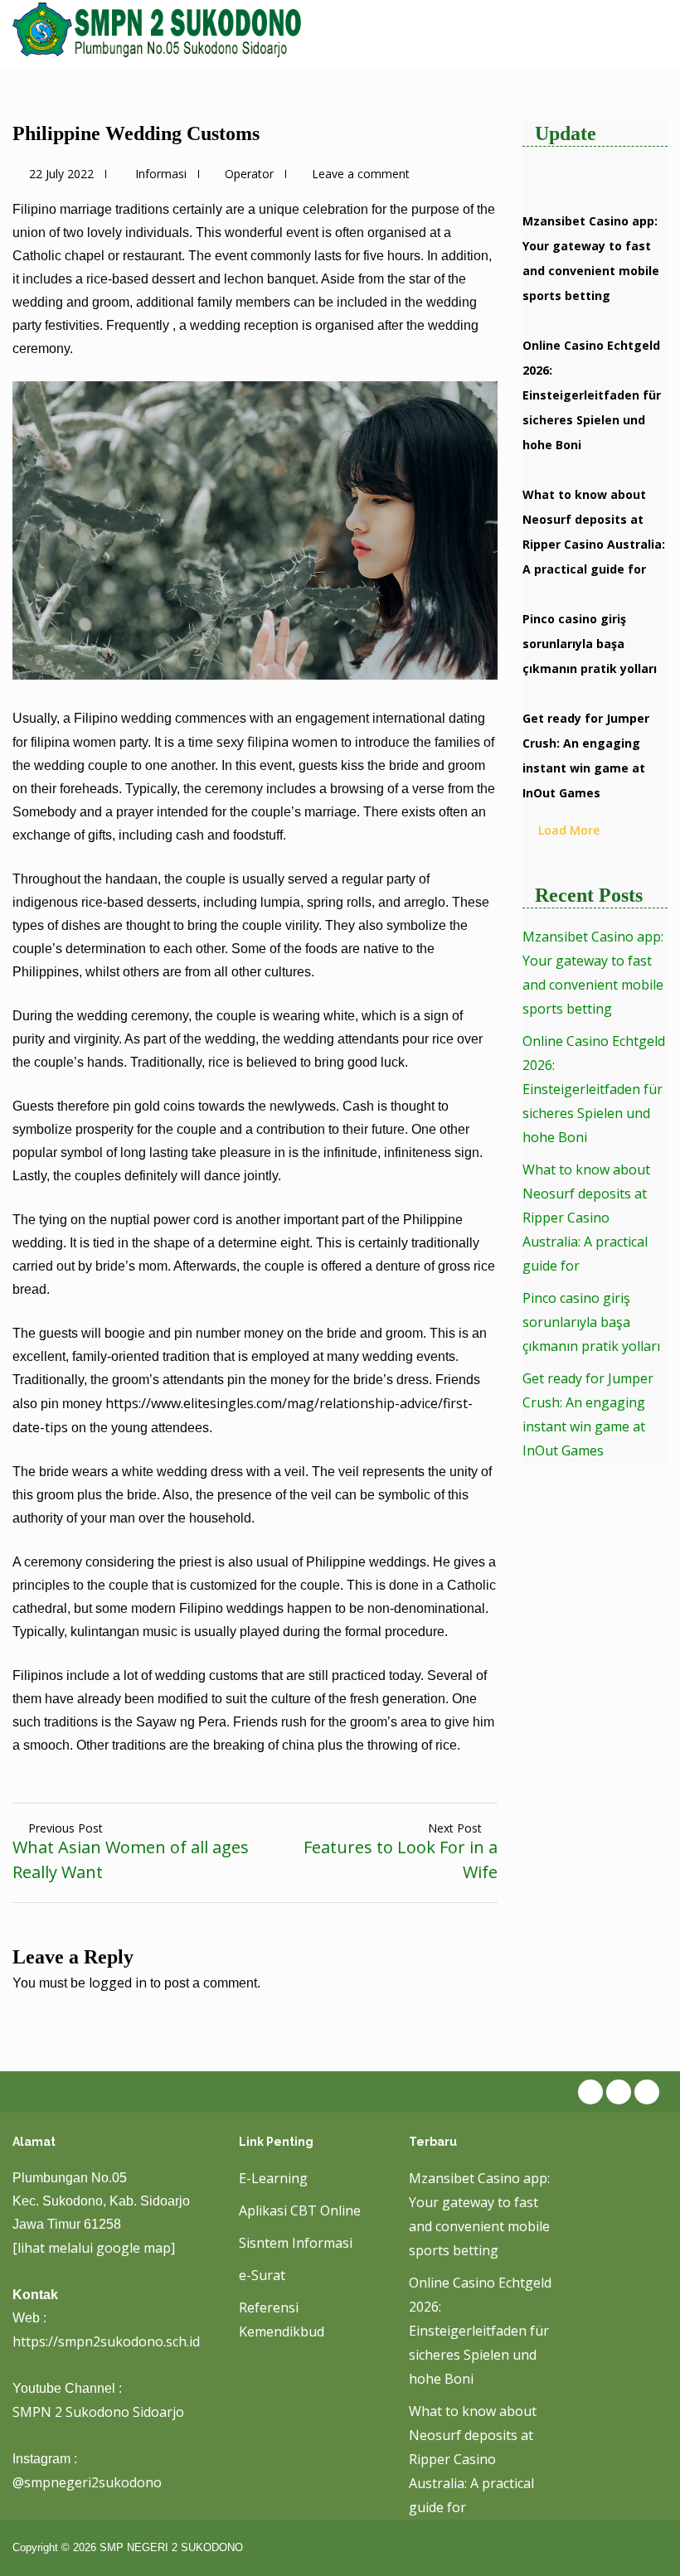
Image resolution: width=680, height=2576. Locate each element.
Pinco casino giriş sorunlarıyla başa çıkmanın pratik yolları (590, 644)
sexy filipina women (277, 742)
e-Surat (262, 2275)
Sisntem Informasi (296, 2243)
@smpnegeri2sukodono (87, 2482)
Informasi (161, 174)
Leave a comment (361, 174)
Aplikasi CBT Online (300, 2210)
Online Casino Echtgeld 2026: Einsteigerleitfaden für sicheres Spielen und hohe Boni (592, 395)
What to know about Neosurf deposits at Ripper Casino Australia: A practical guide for (586, 1218)
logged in (118, 1983)
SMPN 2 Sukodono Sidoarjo (98, 2412)
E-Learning (273, 2178)
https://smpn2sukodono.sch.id (106, 2341)
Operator (249, 174)
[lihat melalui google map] (94, 2248)
